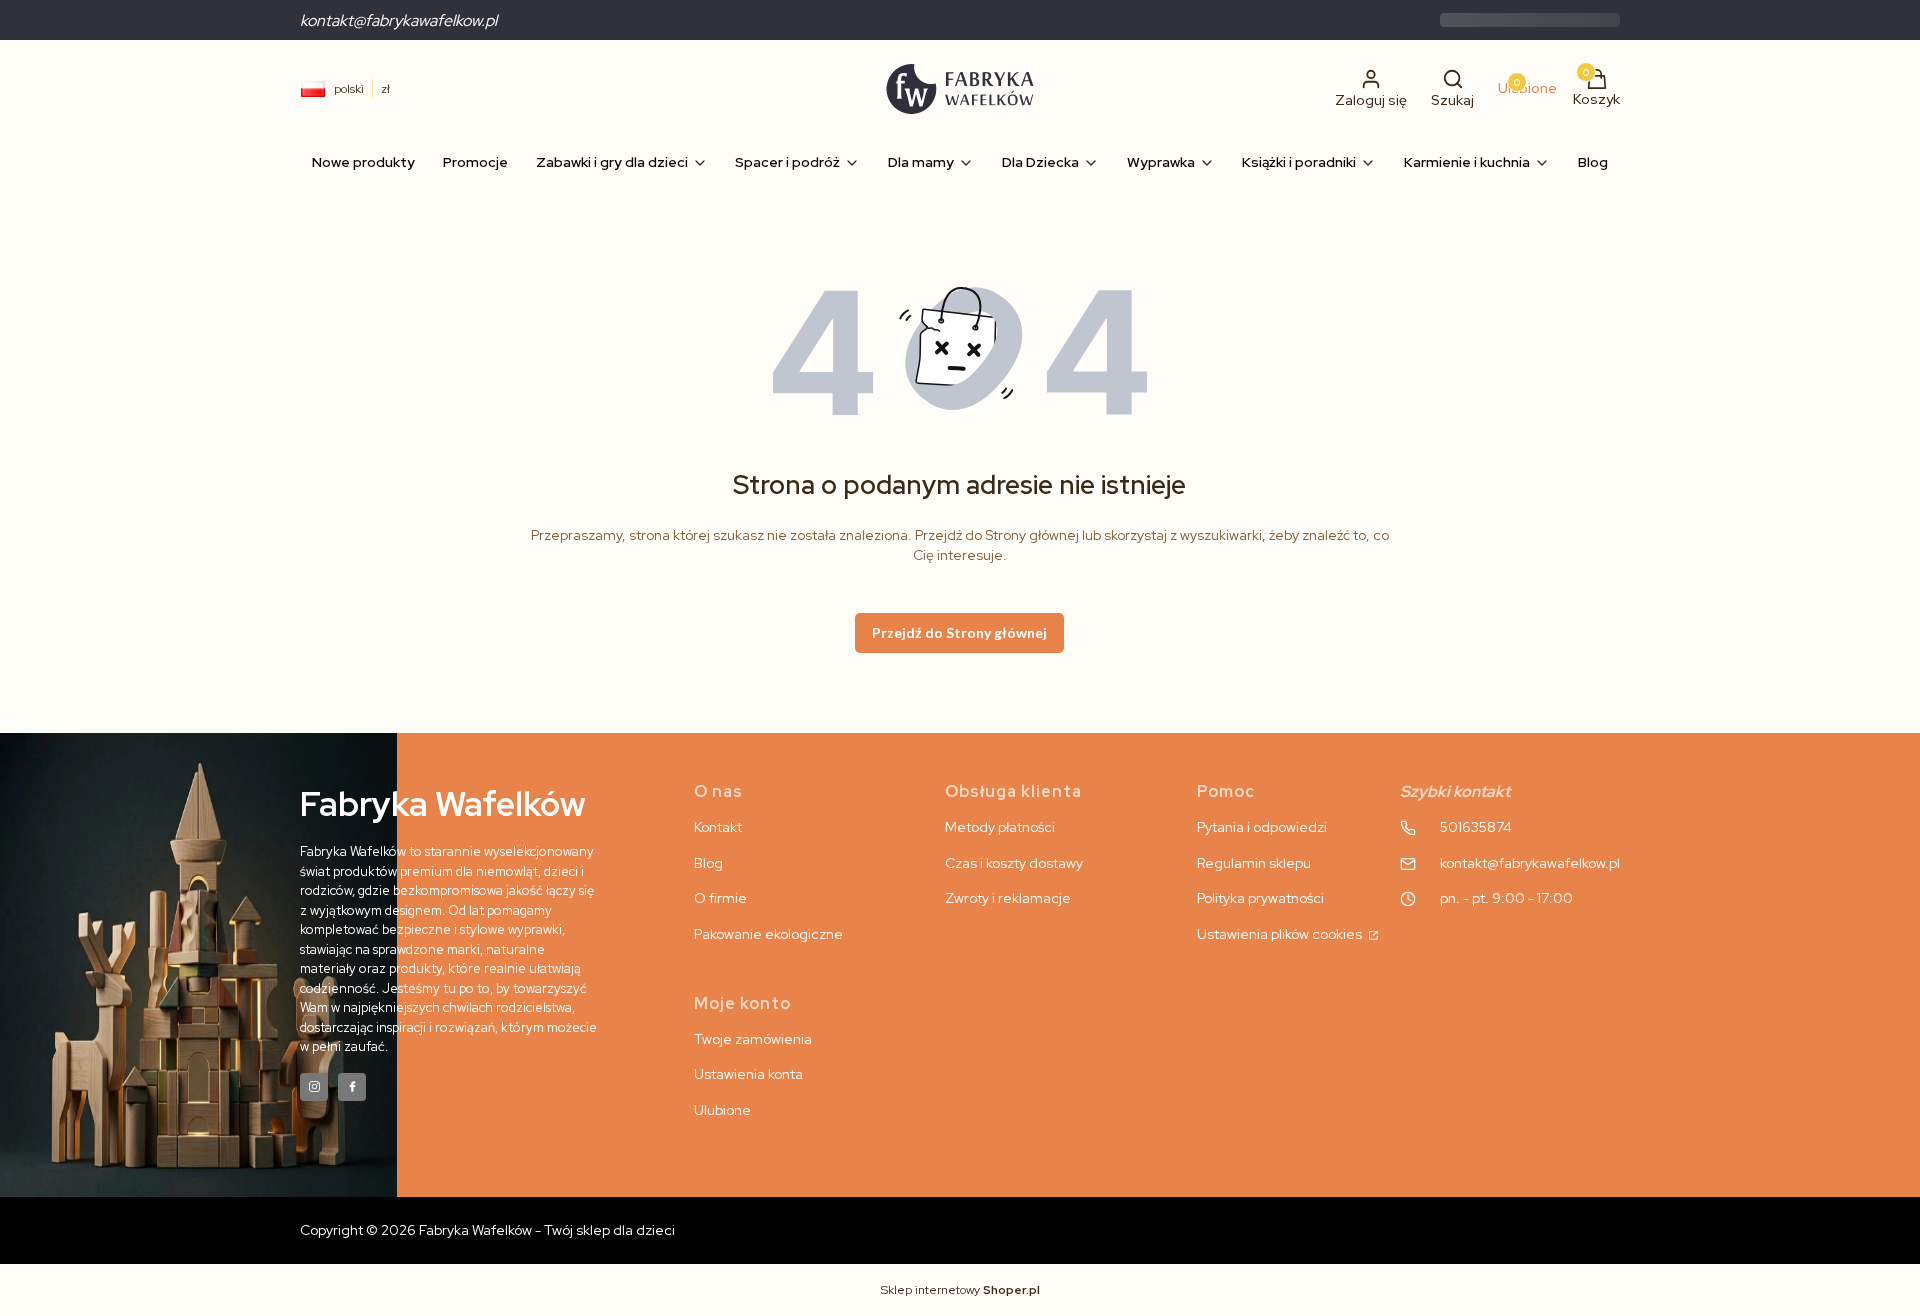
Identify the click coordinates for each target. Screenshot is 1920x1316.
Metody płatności (1000, 827)
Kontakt (718, 827)
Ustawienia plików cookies (1281, 934)
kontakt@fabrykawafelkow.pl (398, 20)
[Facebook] (352, 1087)
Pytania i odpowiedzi (1262, 827)
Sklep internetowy (960, 1290)
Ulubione (722, 1110)
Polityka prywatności (1260, 898)
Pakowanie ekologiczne (768, 934)
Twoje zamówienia (753, 1039)
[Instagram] (314, 1087)
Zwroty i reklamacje (1008, 898)
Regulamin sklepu (1254, 863)
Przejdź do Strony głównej (959, 632)
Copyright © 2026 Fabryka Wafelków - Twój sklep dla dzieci (487, 1230)
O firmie (720, 898)
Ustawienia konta (748, 1074)
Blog (708, 863)
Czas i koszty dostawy (1014, 863)
